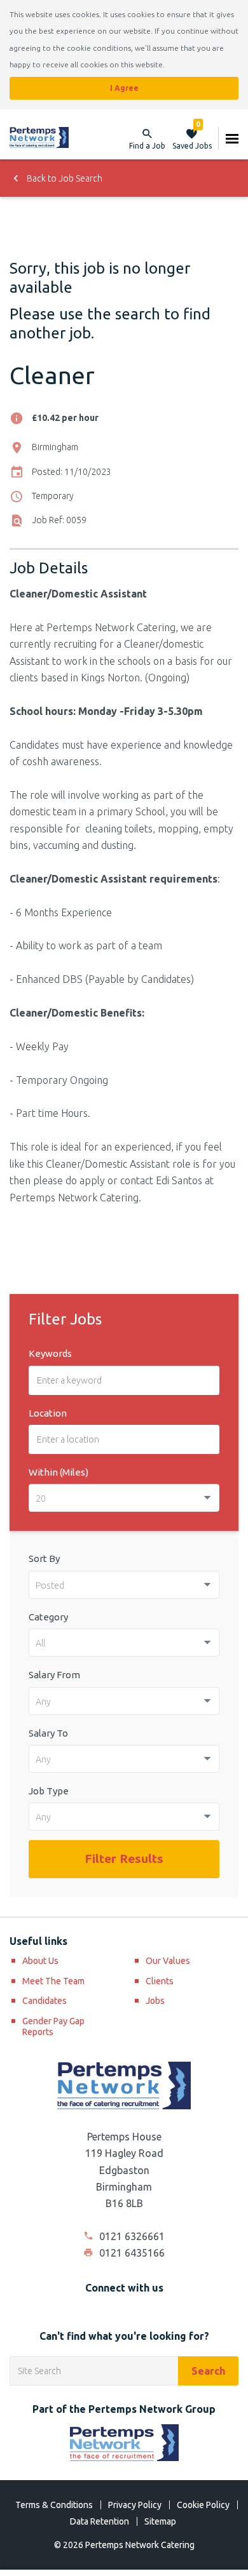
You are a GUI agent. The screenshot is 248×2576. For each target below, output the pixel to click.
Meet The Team (53, 1981)
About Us (40, 1961)
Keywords (50, 1353)
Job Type (49, 1791)
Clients (160, 1981)
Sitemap (160, 2521)
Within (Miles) (59, 1472)
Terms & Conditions (54, 2505)
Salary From (54, 1675)
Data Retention (100, 2521)
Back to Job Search (64, 178)
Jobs (155, 2001)
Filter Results (124, 1859)
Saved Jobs (192, 138)
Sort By (44, 1558)
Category (48, 1617)
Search (208, 2371)
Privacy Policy (135, 2505)
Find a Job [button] (147, 146)
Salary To (48, 1733)
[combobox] (124, 1498)
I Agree (124, 88)
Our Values (168, 1961)
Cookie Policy (203, 2505)
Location (48, 1413)
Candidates (45, 2001)
